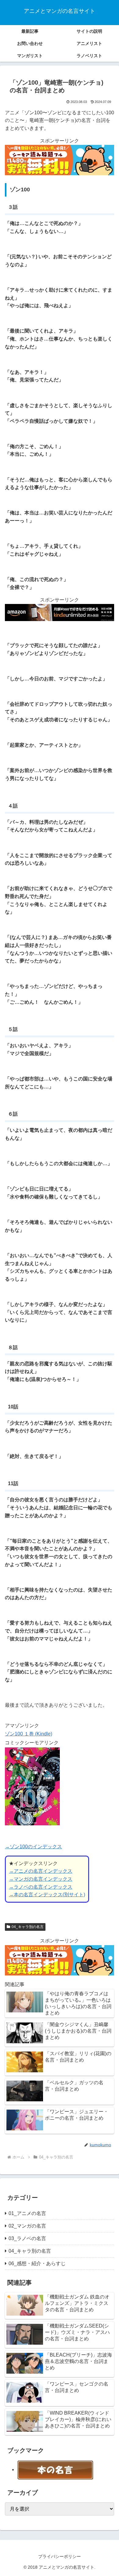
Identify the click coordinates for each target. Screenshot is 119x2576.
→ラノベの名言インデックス (41, 1887)
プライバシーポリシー (60, 2556)
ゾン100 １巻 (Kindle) (29, 1734)
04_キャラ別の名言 (28, 1927)
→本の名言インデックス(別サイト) (47, 1895)
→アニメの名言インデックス (41, 1871)
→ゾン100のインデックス (33, 1847)
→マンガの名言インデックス (41, 1879)
